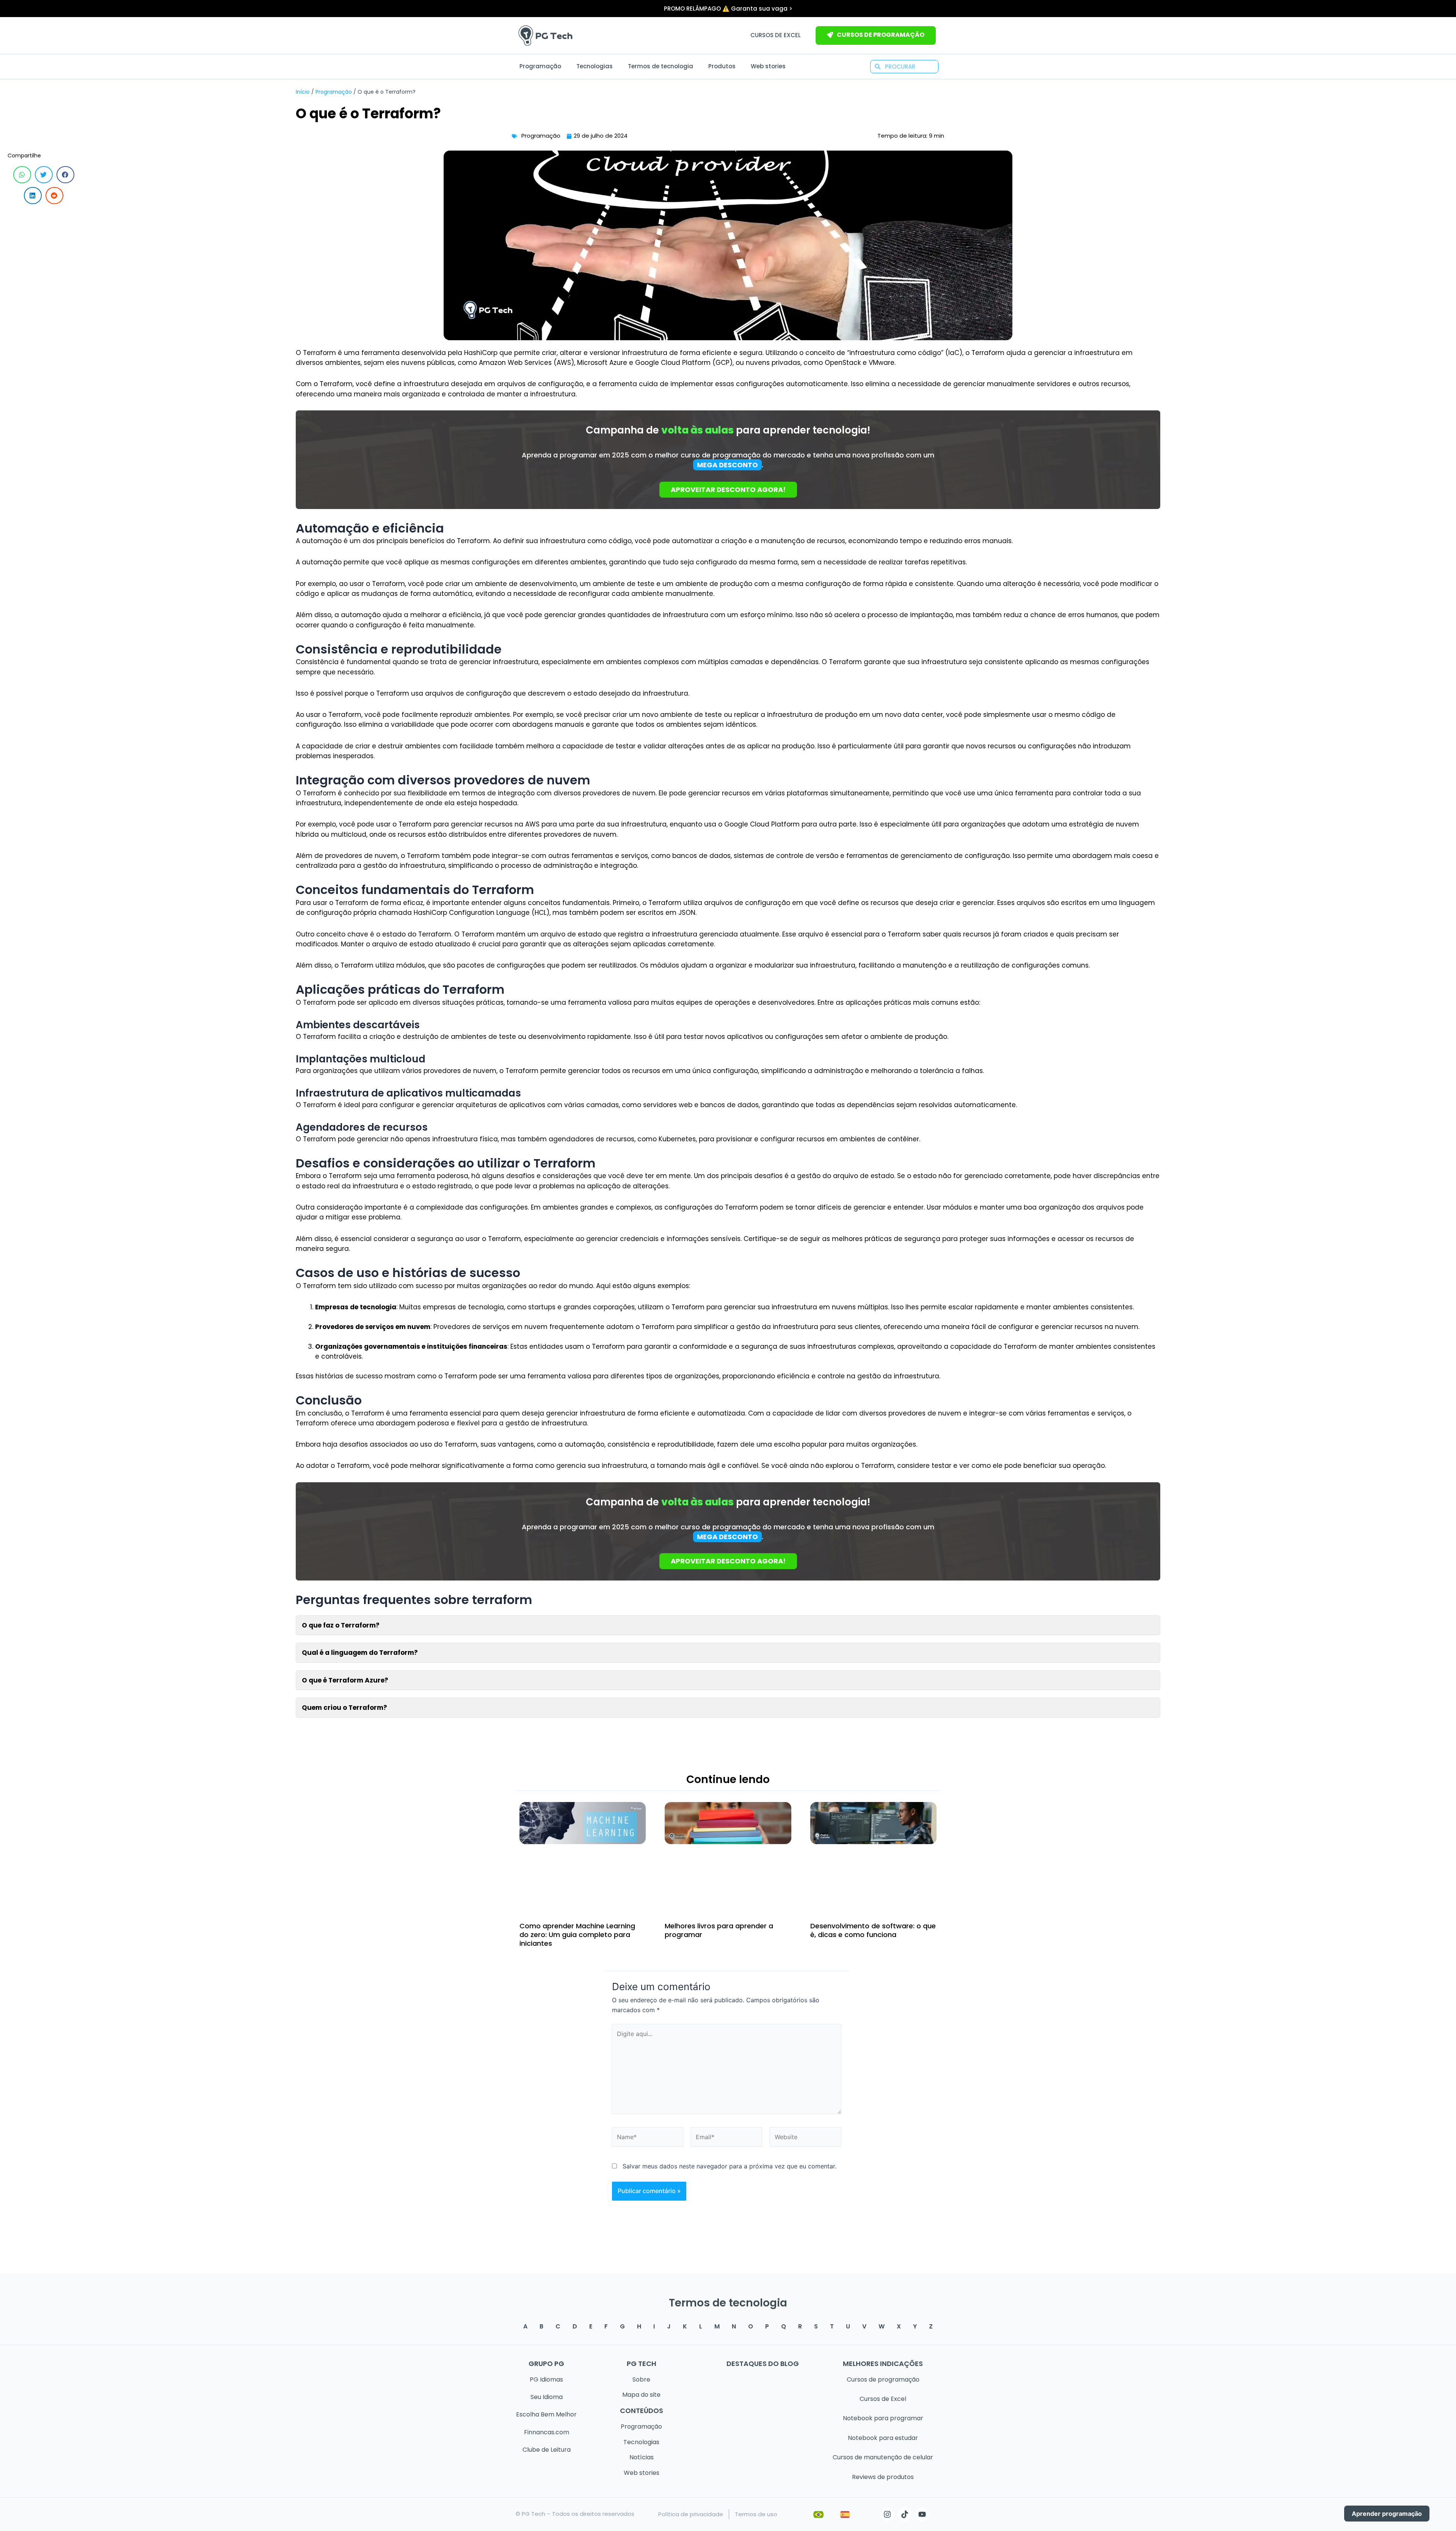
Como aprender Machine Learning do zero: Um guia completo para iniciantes (577, 1935)
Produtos (722, 66)
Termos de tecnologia (661, 66)
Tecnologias (595, 66)
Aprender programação (1387, 2514)
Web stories (768, 66)
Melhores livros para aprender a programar (719, 1930)
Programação (540, 66)
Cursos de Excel (776, 35)
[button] (22, 175)
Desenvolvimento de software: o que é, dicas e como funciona (873, 1930)
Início (303, 92)
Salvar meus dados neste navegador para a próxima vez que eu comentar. (730, 2166)
